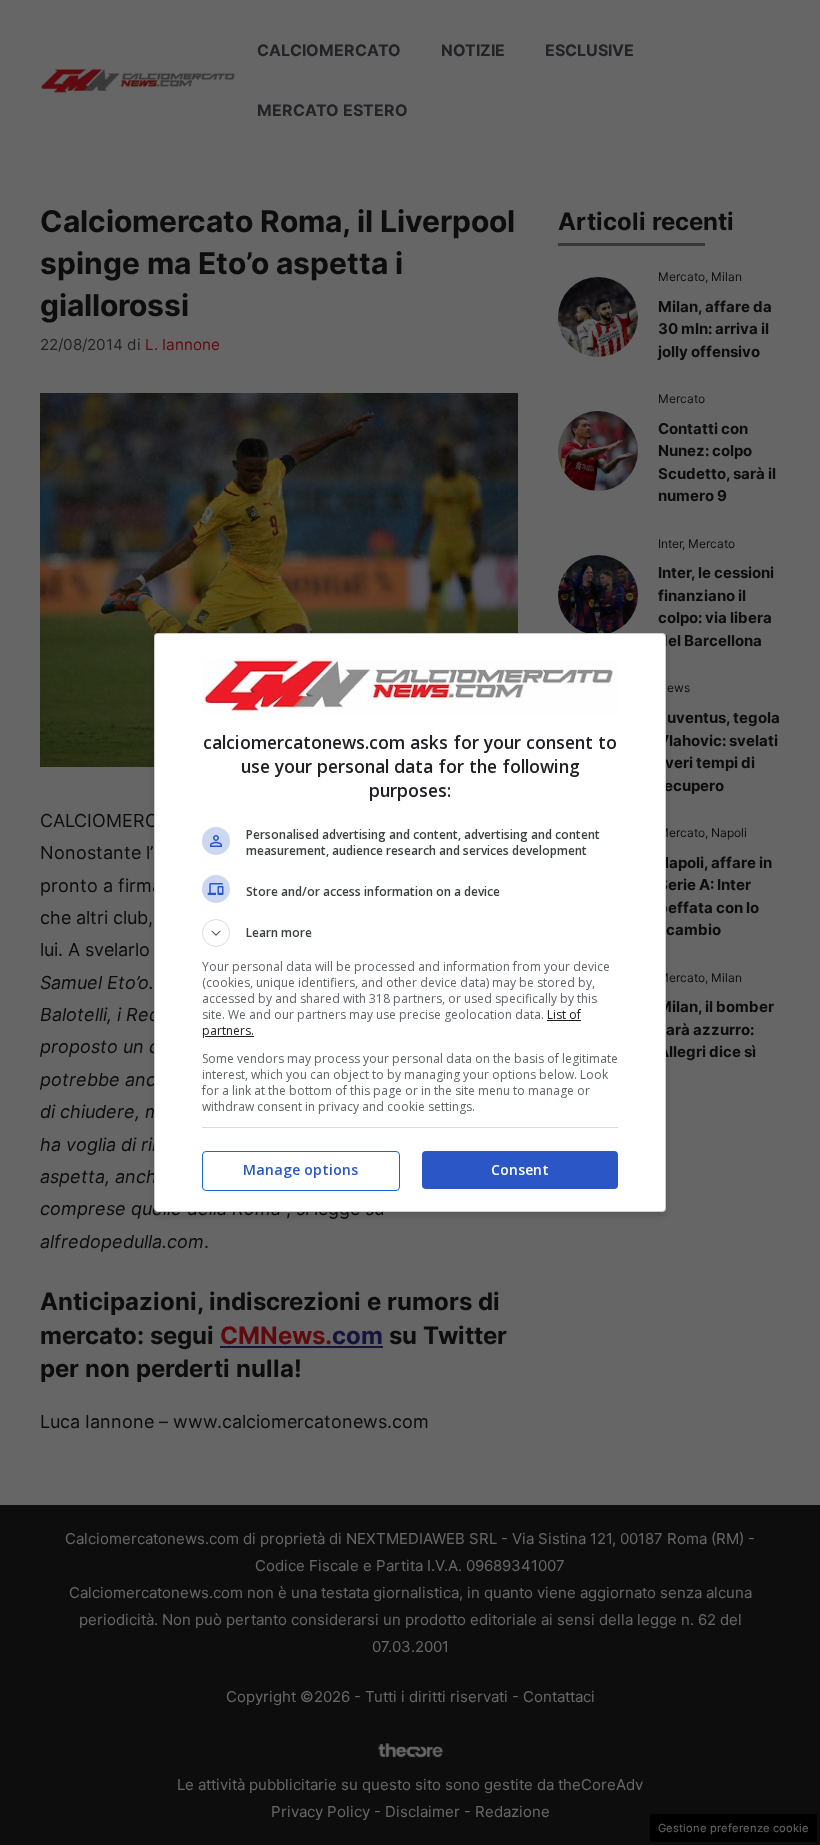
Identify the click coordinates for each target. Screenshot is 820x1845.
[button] (410, 933)
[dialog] (410, 922)
